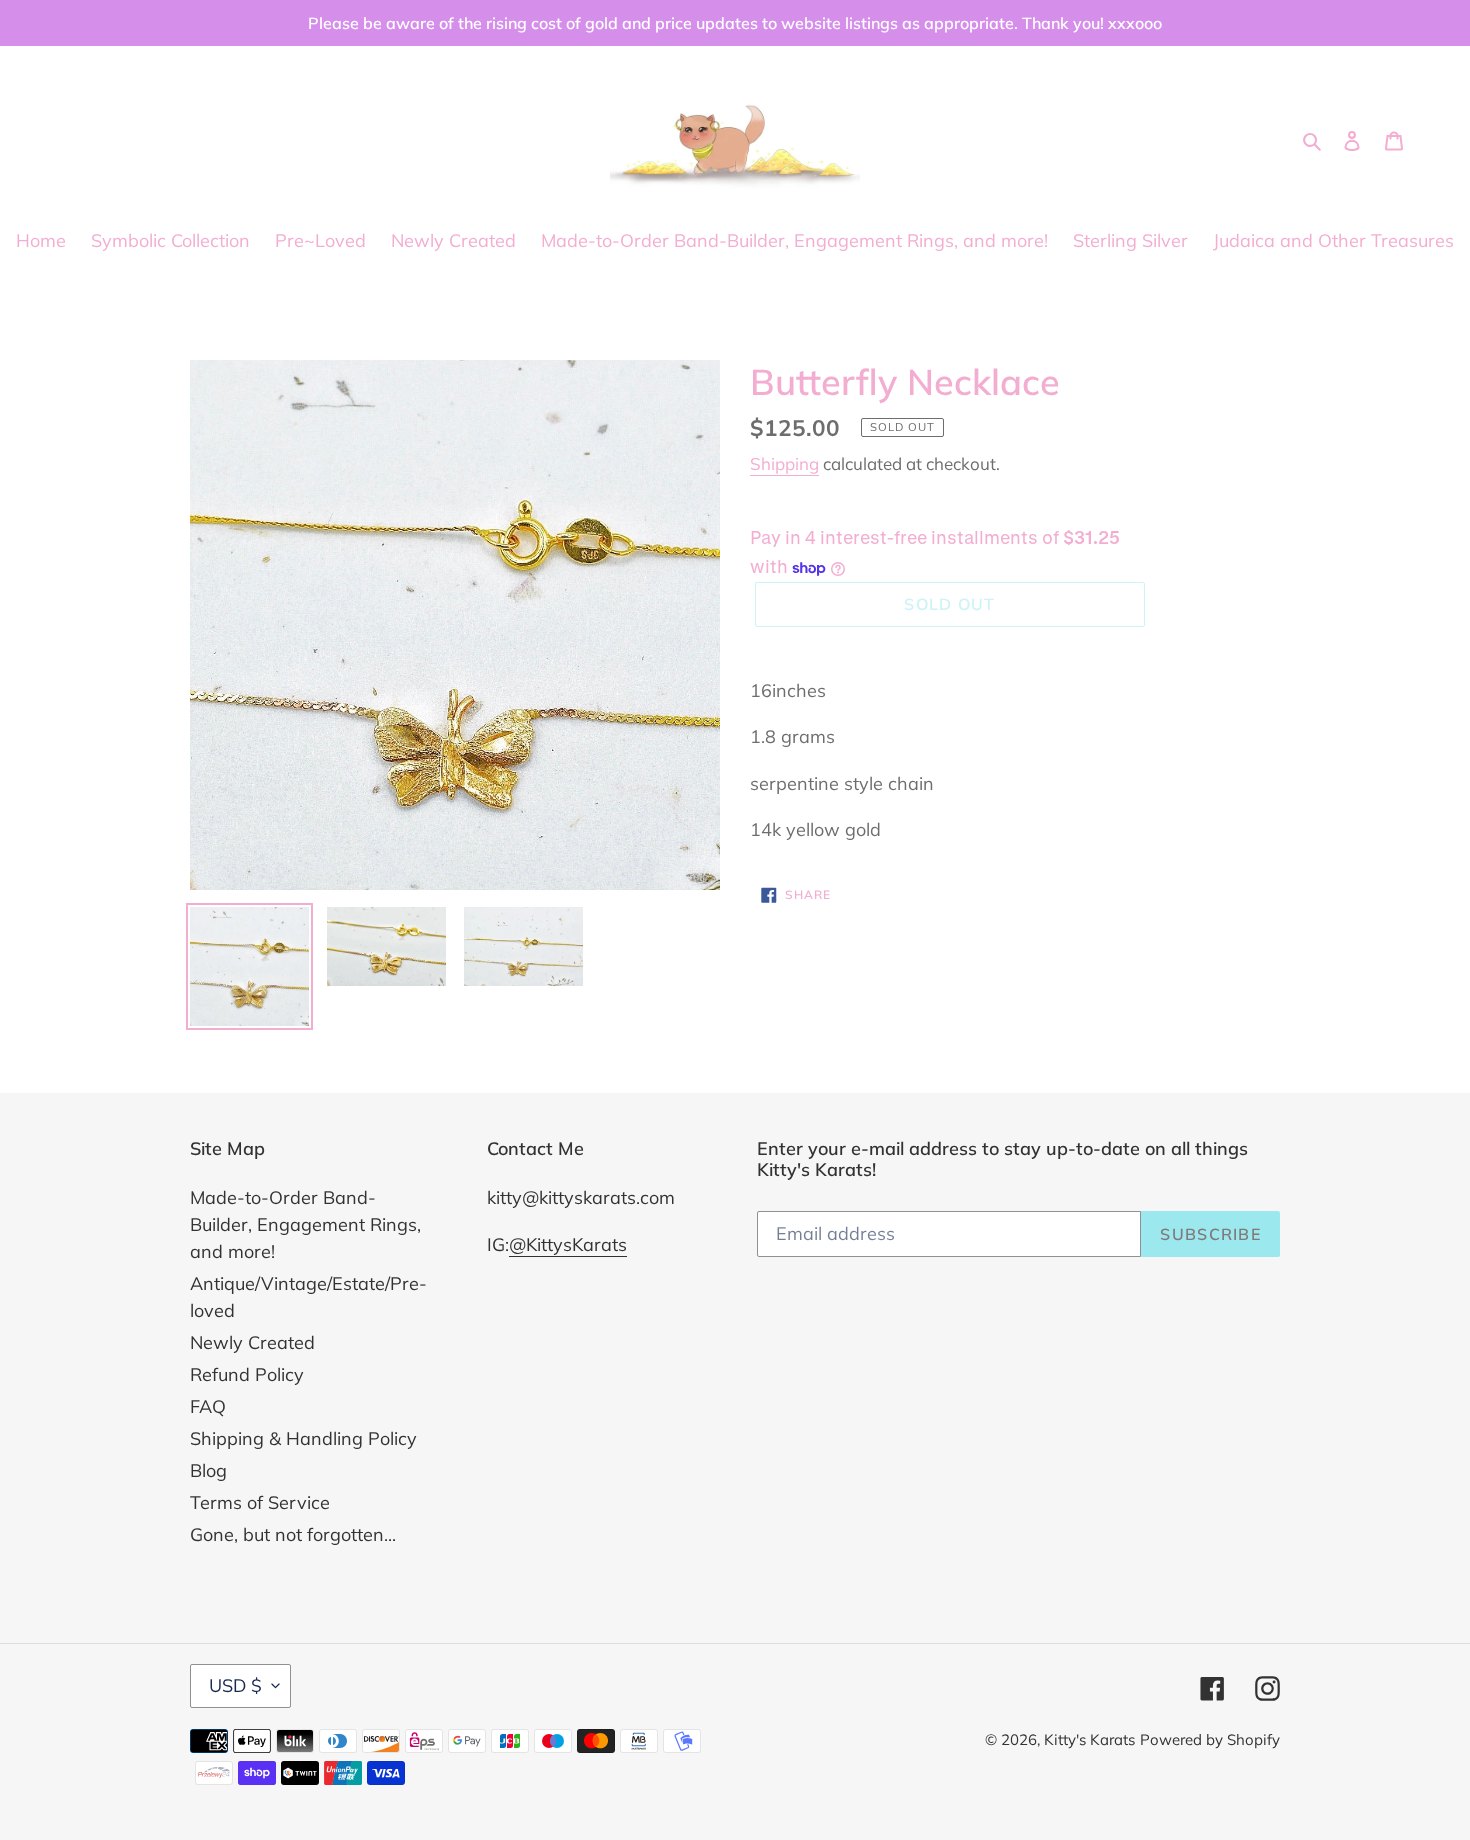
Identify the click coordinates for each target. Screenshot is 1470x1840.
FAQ (208, 1406)
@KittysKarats (568, 1244)
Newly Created (252, 1342)
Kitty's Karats (1089, 1739)
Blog (208, 1470)
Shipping (784, 463)
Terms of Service (260, 1502)
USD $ (235, 1685)
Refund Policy (247, 1374)
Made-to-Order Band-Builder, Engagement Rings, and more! (305, 1224)
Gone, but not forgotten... (293, 1534)
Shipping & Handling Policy (303, 1438)
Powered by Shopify (1210, 1739)
